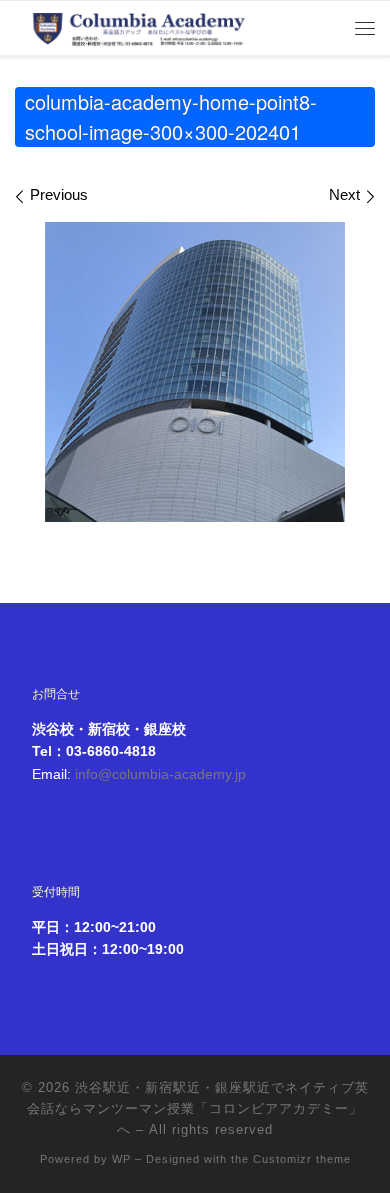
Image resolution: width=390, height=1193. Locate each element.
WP (121, 1159)
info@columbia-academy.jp (160, 774)
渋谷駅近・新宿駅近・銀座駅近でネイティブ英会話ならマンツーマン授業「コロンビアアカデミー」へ (198, 1108)
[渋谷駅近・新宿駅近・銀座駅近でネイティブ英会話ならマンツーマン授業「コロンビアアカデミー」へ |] (140, 25)
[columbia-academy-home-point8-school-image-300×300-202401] (195, 372)
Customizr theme (302, 1159)
